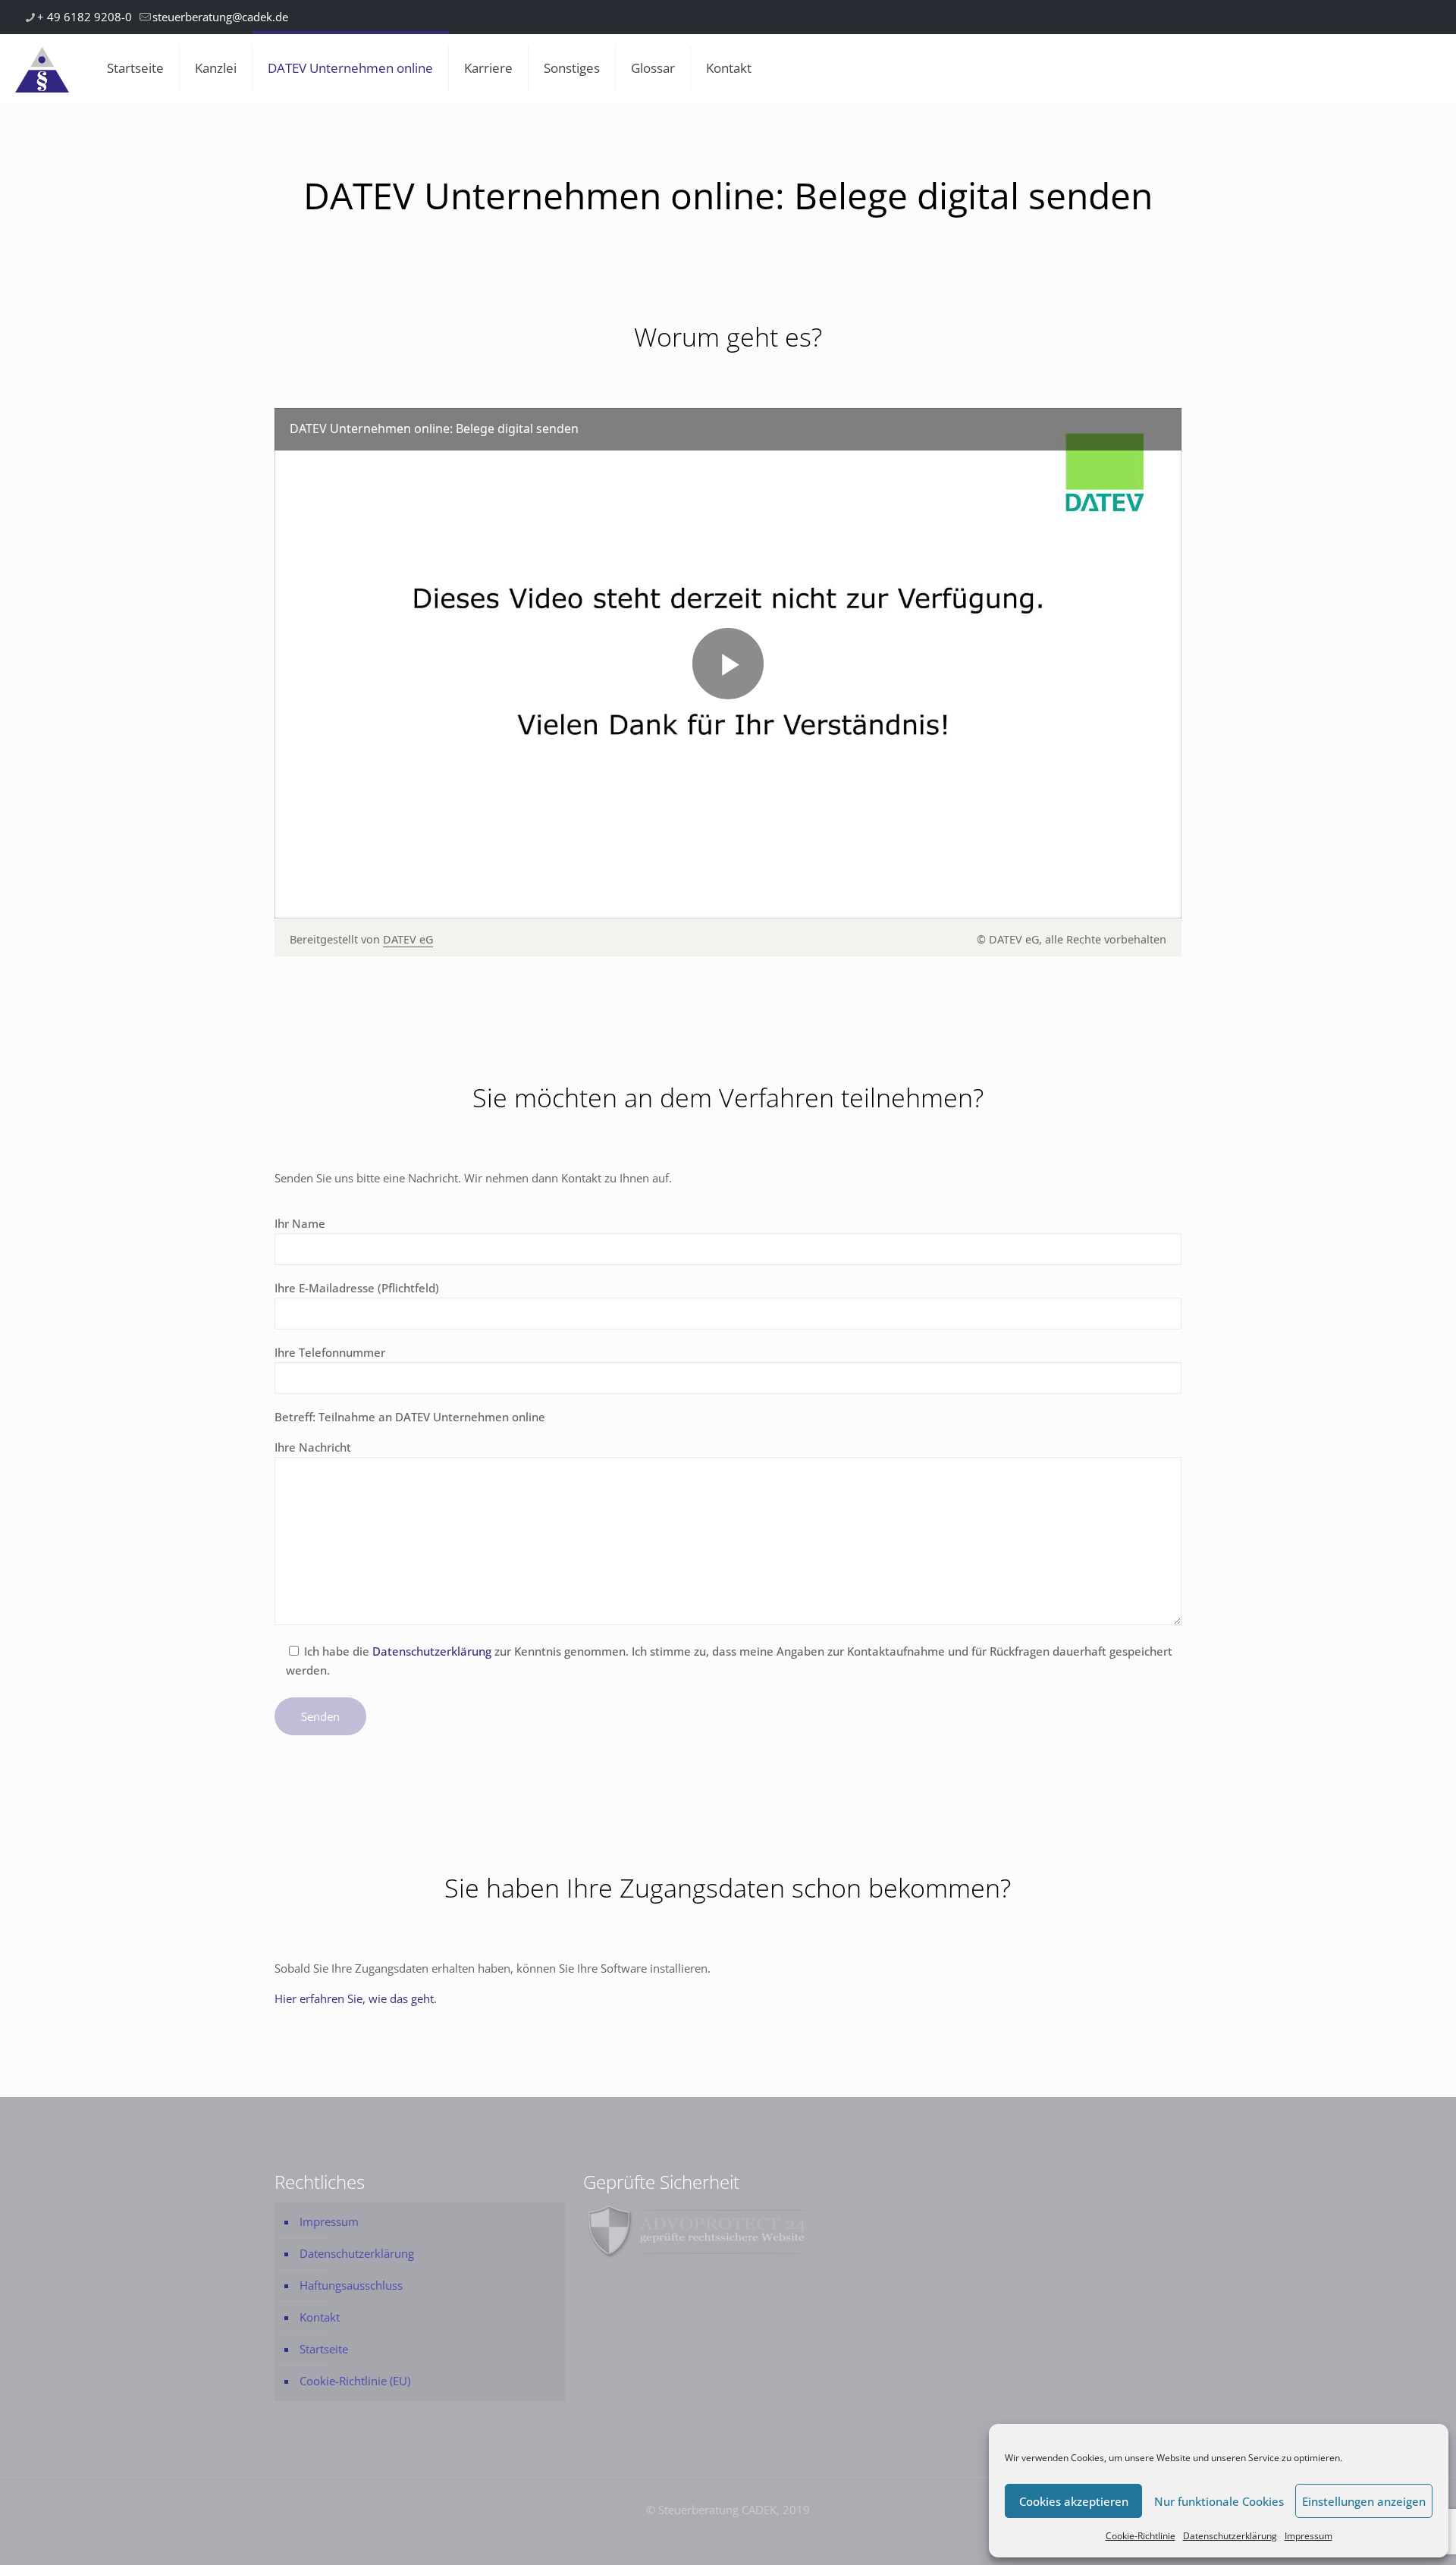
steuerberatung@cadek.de (220, 17)
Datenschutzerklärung (1230, 2536)
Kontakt (320, 2317)
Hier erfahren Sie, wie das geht (354, 1998)
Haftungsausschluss (351, 2285)
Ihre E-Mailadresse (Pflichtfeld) (357, 1288)
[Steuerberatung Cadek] (42, 68)
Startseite (324, 2349)
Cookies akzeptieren (1074, 2501)
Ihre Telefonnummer (330, 1352)
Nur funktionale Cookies (1219, 2501)
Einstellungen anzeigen (1364, 2501)
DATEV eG (408, 939)
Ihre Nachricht (313, 1447)
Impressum (1309, 2536)
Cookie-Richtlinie (1141, 2536)
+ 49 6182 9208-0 (85, 17)
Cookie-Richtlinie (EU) (355, 2381)
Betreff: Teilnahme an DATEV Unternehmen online (410, 1417)
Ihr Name (300, 1223)
